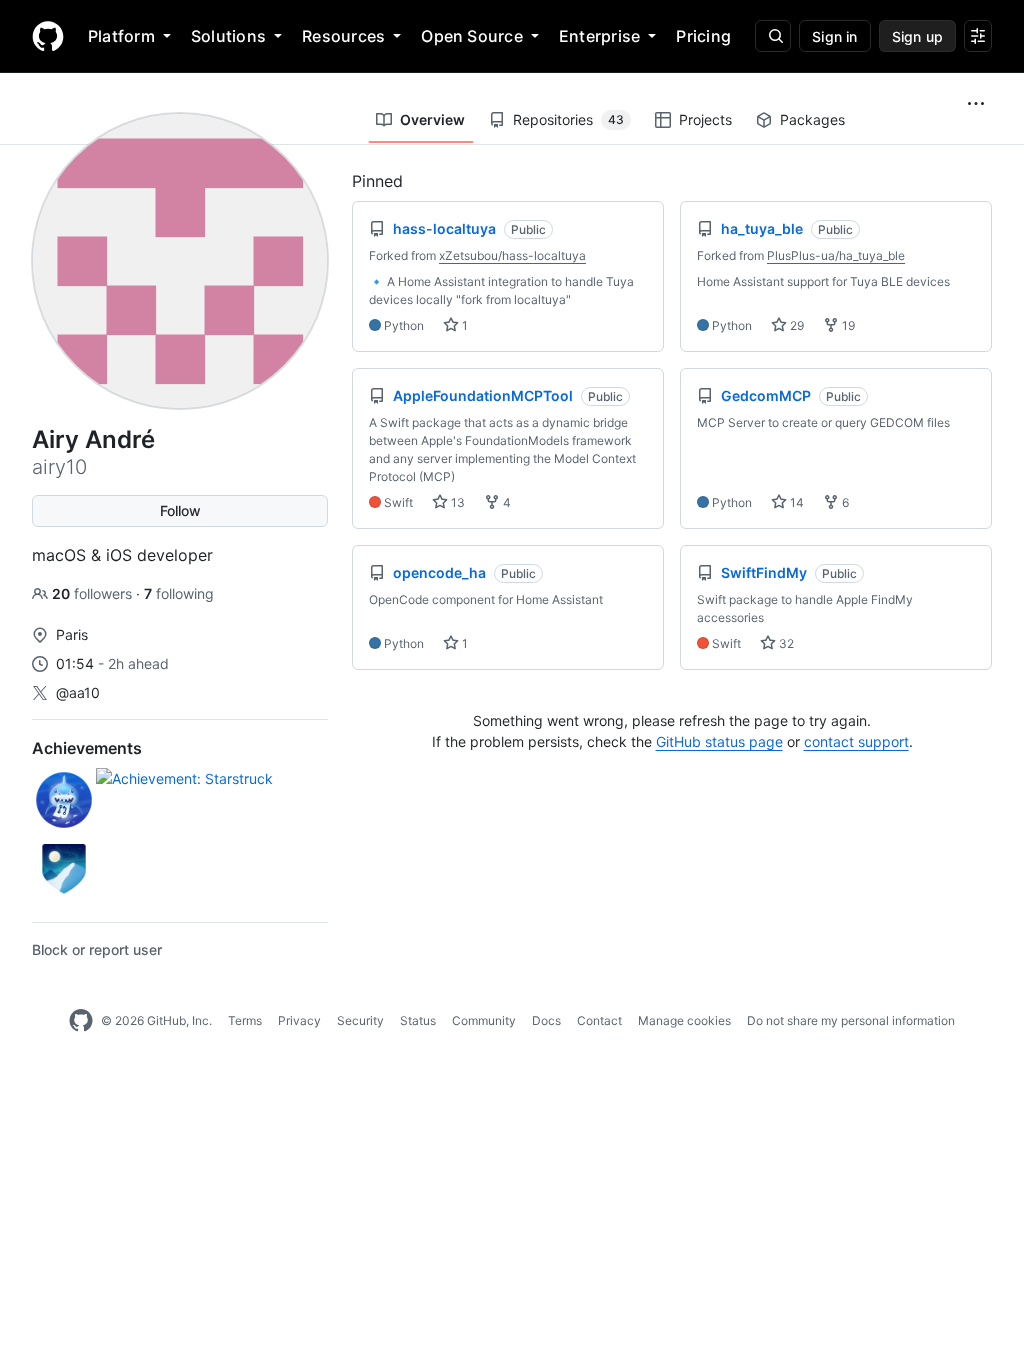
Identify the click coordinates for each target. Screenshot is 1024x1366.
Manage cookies (684, 1020)
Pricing (703, 36)
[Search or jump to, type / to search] (773, 36)
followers (94, 593)
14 (795, 502)
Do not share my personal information (851, 1020)
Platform (121, 36)
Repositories (568, 119)
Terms (245, 1020)
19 (847, 325)
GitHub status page (719, 741)
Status (418, 1020)
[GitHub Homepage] (81, 1021)
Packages (812, 119)
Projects (705, 119)
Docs (546, 1020)
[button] (976, 104)
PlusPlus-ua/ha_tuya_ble (836, 255)
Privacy (299, 1020)
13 (456, 502)
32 (785, 643)
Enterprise (599, 36)
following (179, 593)
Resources (343, 36)
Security (360, 1020)
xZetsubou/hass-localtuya (512, 255)
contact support (856, 741)
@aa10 (78, 692)
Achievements (87, 748)
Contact (599, 1020)
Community (484, 1020)
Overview (432, 119)
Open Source (472, 36)
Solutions (228, 36)
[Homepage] (48, 36)
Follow (180, 510)
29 (795, 325)
